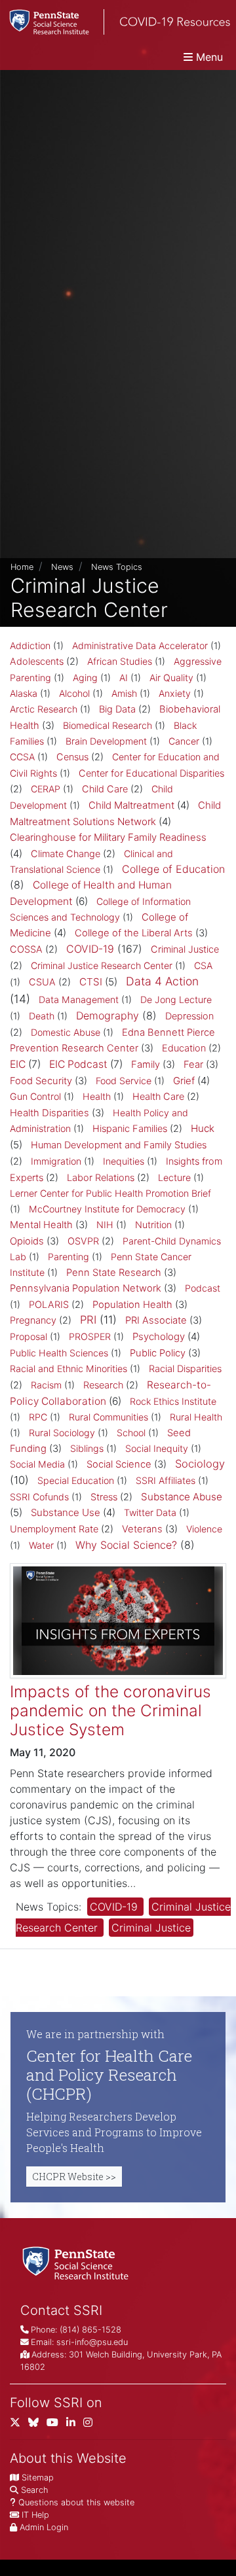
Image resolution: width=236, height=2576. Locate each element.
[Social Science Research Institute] (78, 2262)
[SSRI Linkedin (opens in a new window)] (75, 2425)
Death (42, 1016)
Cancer (184, 741)
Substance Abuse (182, 1497)
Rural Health (196, 1417)
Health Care (158, 1097)
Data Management (79, 999)
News (62, 567)
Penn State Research (114, 1273)
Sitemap (38, 2478)
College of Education (173, 869)
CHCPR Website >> (74, 2177)
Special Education (76, 1480)
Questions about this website (76, 2502)
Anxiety (175, 693)
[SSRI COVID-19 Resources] (115, 22)
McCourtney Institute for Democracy (107, 1209)
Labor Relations (101, 1178)
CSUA (42, 982)
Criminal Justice (185, 949)
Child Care (105, 789)
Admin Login (44, 2527)
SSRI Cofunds (39, 1497)
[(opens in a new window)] (37, 2425)
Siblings (87, 1448)
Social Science (119, 1464)
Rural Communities (108, 1417)
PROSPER (90, 1336)
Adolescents (37, 662)
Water (41, 1545)
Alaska (24, 693)
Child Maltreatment (131, 805)
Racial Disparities (185, 1369)
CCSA (22, 757)
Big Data (117, 709)
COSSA (26, 949)
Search (34, 2490)
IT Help (35, 2515)
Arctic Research (44, 709)
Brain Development (106, 741)
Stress (104, 1497)
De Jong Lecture (176, 999)
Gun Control (35, 1096)
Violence (204, 1529)
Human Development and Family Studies (119, 1145)
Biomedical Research (108, 725)
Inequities (124, 1161)
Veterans (142, 1529)
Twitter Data (150, 1512)
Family (146, 1065)
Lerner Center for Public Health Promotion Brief (110, 1193)
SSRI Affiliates (166, 1480)
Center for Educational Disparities (151, 773)
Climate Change (66, 854)
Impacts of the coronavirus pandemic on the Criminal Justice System (110, 1711)
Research (103, 1385)
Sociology (200, 1464)
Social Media (37, 1464)
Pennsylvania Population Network (86, 1288)
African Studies (120, 661)
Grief (184, 1081)
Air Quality (171, 678)
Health (97, 1096)
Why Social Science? (126, 1545)
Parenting (69, 1257)
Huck (203, 1128)
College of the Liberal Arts (134, 933)
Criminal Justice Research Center (102, 965)
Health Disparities (49, 1113)
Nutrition (153, 1225)
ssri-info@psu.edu (92, 2342)
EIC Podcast (78, 1064)
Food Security (41, 1081)
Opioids (27, 1241)
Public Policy (158, 1353)
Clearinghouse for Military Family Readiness (108, 837)
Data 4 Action (162, 981)
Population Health (132, 1305)
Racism (46, 1385)
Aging (85, 678)
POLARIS (49, 1305)
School (131, 1433)
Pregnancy (33, 1320)
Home (22, 567)
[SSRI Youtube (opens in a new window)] (56, 2425)
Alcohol (74, 693)
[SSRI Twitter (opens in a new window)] (19, 2425)
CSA (203, 965)
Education (184, 1048)
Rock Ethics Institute (173, 1401)
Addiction (30, 645)
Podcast (203, 1288)
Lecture (174, 1177)
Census (72, 757)
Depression (189, 1016)
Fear (193, 1065)
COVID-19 (90, 949)
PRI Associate (156, 1320)
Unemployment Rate (54, 1529)
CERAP (46, 789)
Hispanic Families (130, 1129)
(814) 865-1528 (90, 2330)
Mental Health (41, 1225)
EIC (18, 1064)
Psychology (159, 1336)
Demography (108, 1015)
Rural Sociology (62, 1433)
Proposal (29, 1336)
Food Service (124, 1081)
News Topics (117, 567)
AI (124, 678)
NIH (105, 1225)
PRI (88, 1320)
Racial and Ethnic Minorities (69, 1368)
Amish (124, 693)
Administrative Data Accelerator (140, 645)
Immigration (56, 1161)
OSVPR (83, 1241)
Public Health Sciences (59, 1353)
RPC (38, 1417)
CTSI (91, 982)
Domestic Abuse (66, 1032)
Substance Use (66, 1512)
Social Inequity (157, 1448)
